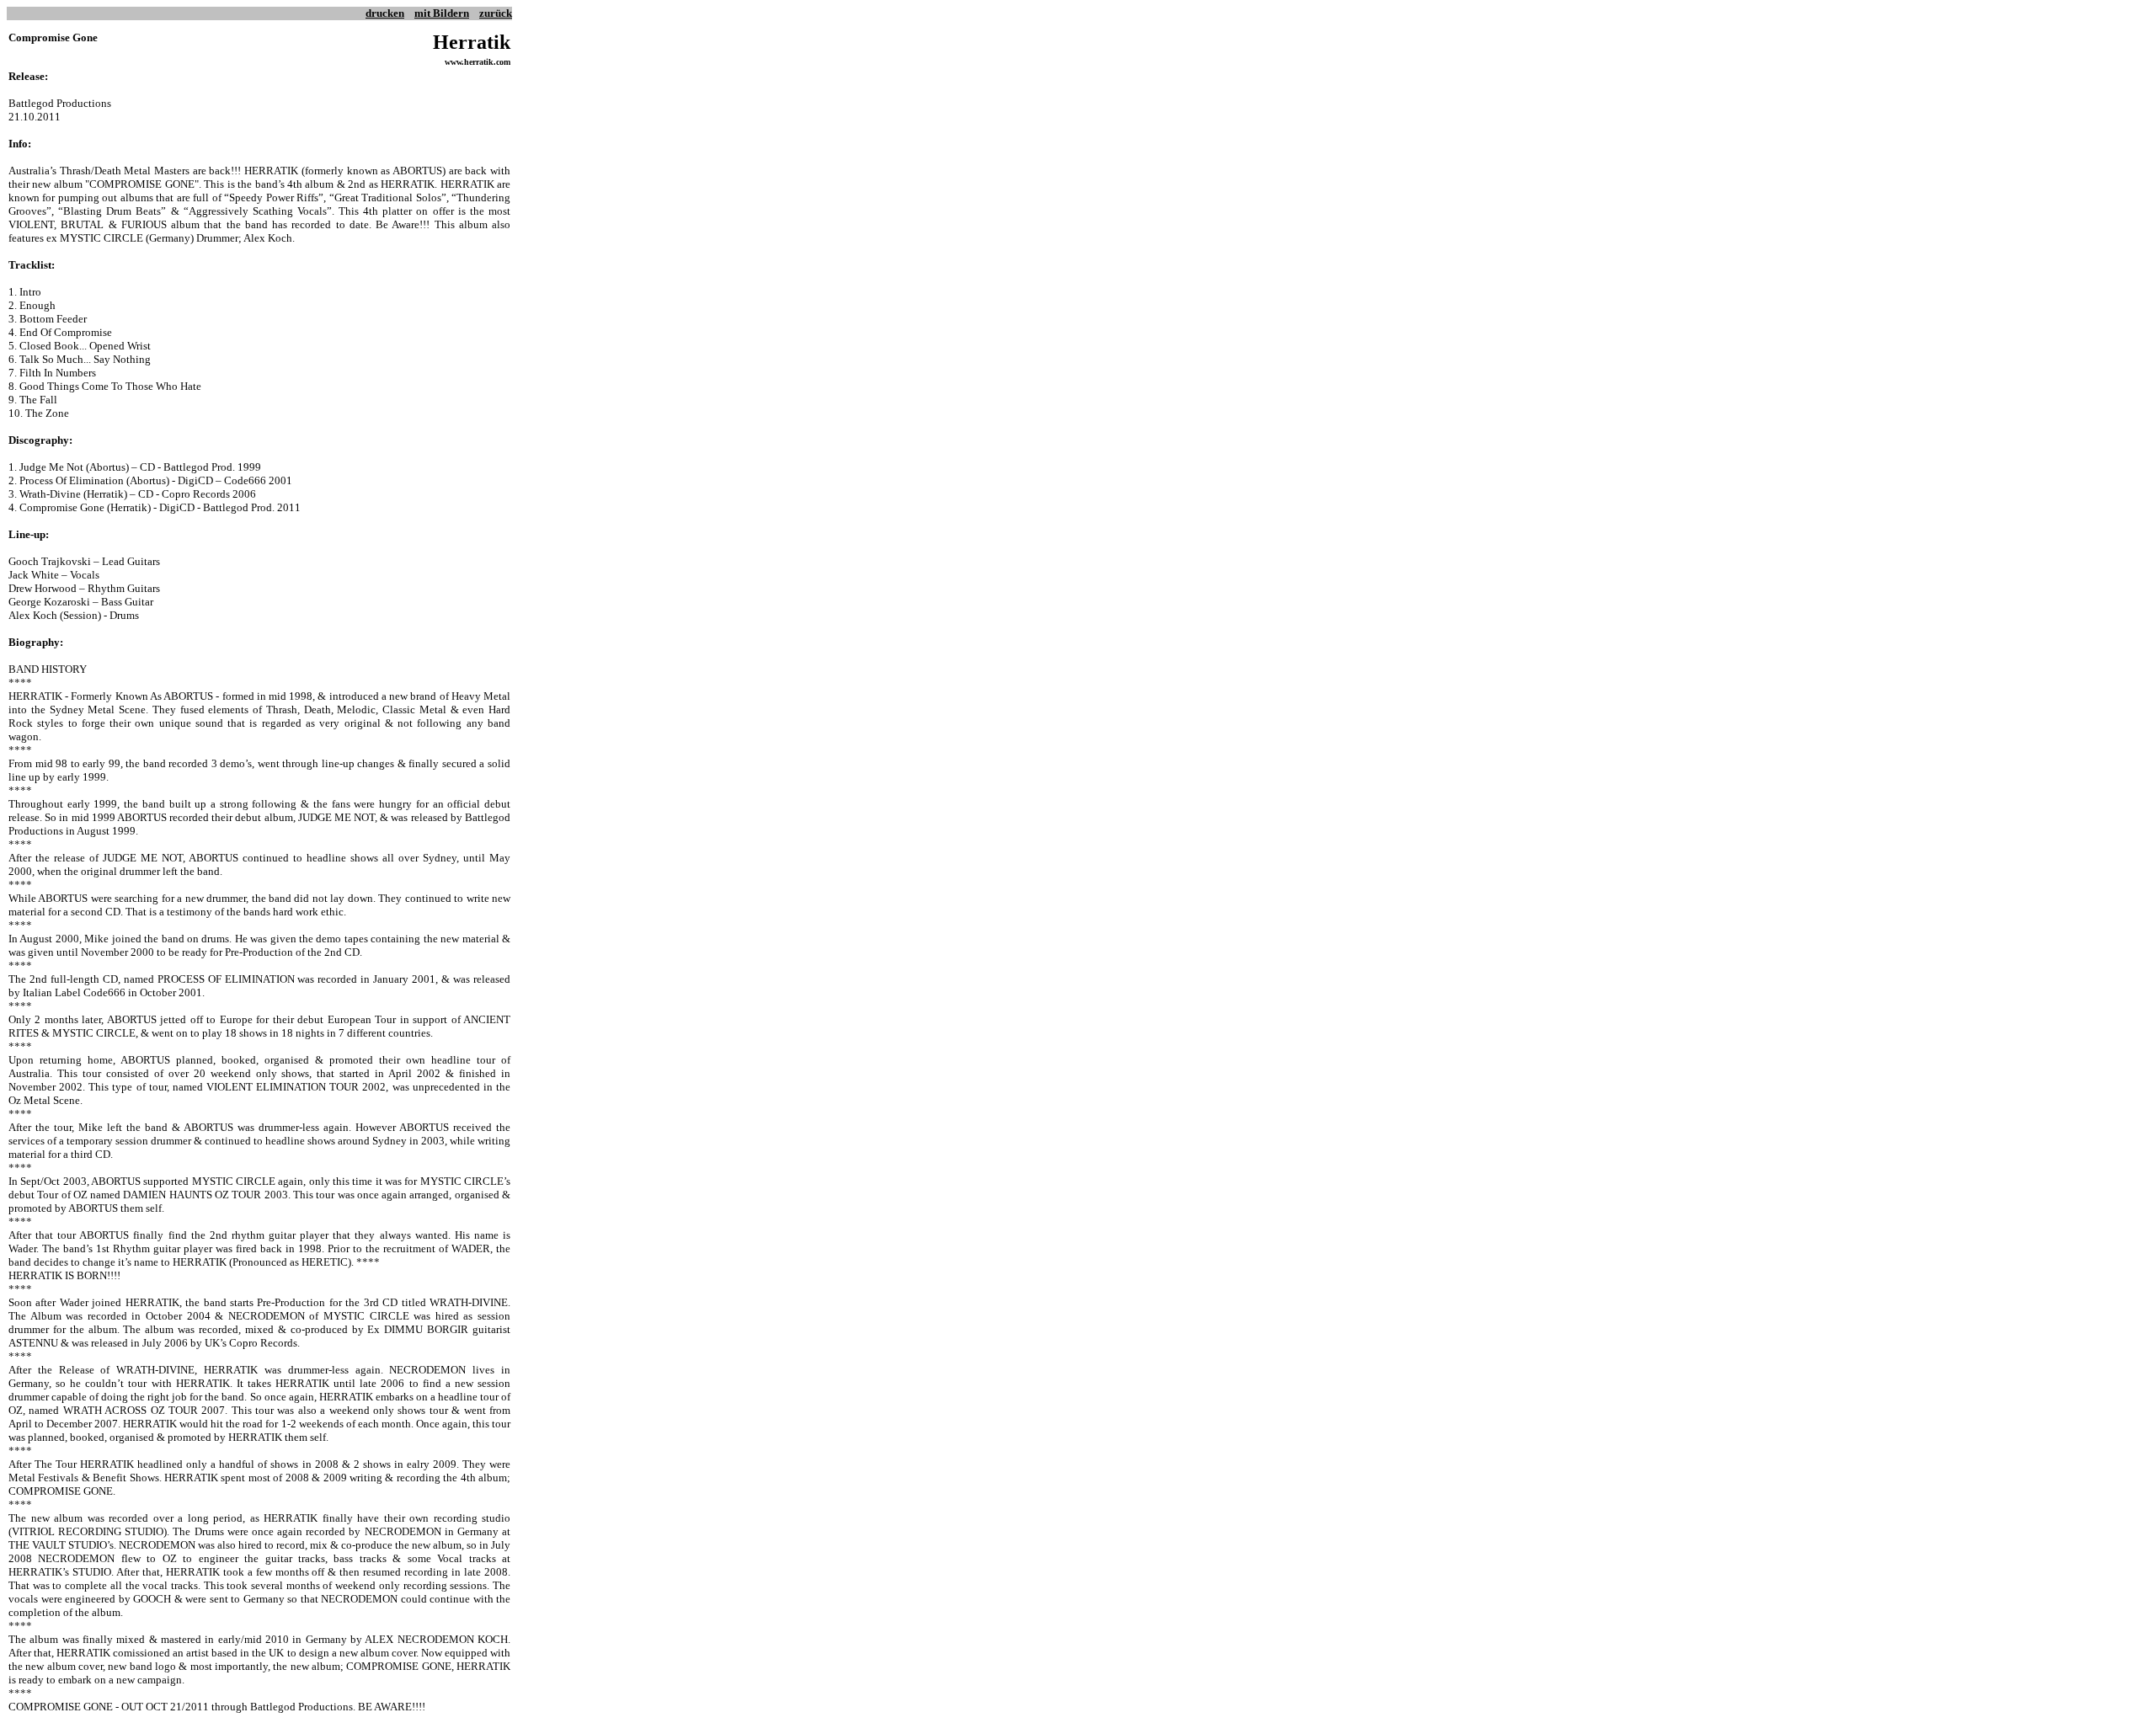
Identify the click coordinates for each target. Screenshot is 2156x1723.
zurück (496, 13)
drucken (385, 13)
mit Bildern (442, 13)
